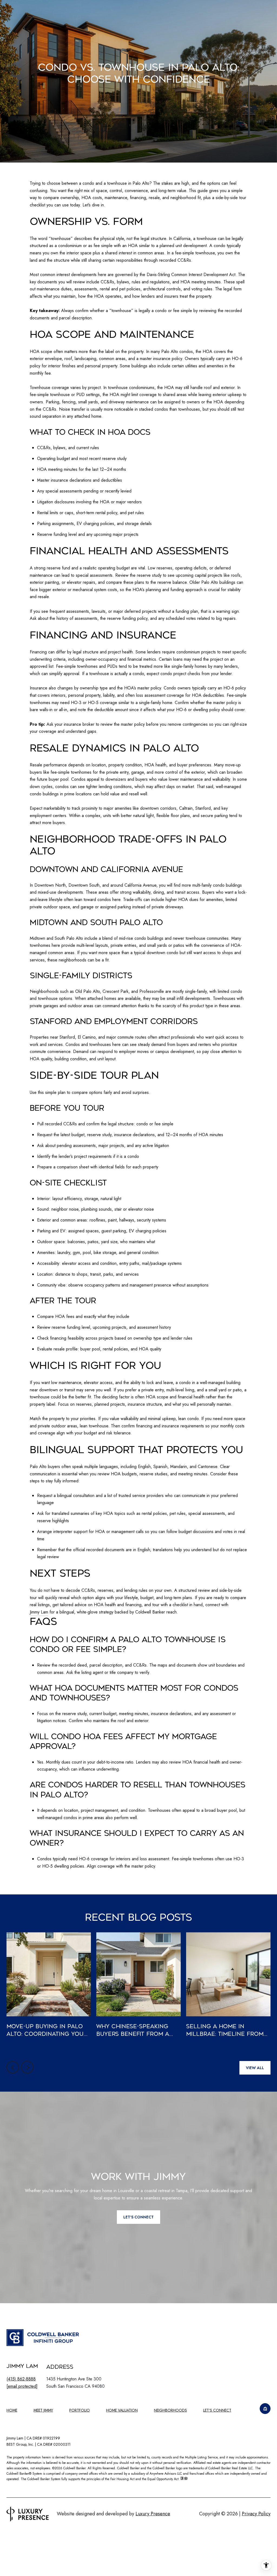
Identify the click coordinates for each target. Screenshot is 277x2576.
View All (255, 2068)
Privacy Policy (256, 2514)
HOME (12, 2410)
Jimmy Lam (39, 1612)
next (27, 2067)
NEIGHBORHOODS (170, 2410)
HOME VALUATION (122, 2410)
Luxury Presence (153, 2514)
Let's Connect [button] (138, 2217)
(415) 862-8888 (21, 2379)
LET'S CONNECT (217, 2410)
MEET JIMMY (43, 2410)
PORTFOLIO (80, 2410)
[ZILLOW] (265, 2409)
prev (13, 2067)
